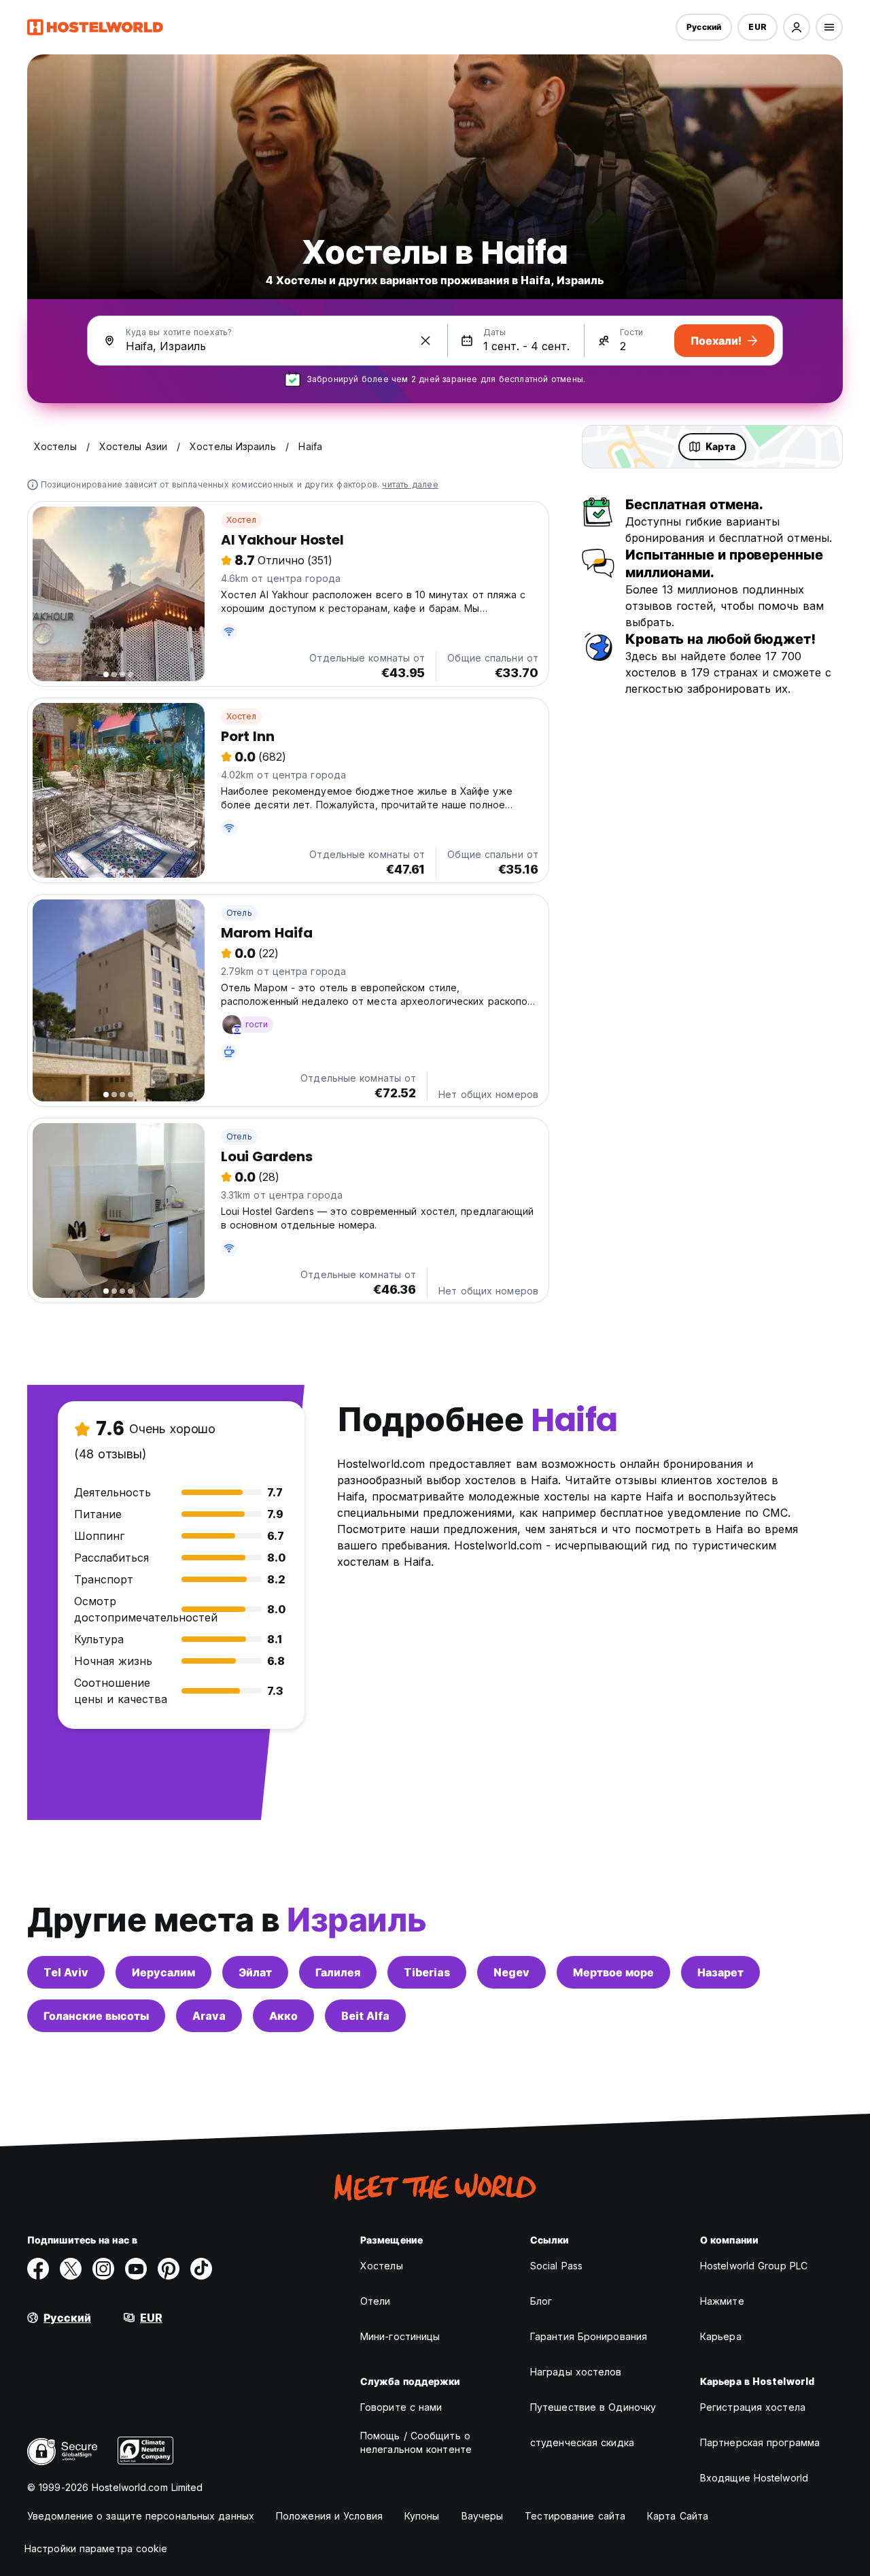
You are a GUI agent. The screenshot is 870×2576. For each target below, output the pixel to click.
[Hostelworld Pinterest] (169, 2269)
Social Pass (556, 2266)
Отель (239, 913)
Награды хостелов (576, 2372)
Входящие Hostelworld (754, 2478)
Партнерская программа (760, 2442)
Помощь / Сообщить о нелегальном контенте (416, 2442)
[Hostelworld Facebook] (38, 2269)
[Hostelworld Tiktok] (201, 2269)
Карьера (721, 2336)
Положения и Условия (329, 2516)
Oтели (376, 2301)
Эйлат (255, 1972)
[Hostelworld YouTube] (136, 2269)
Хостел (241, 520)
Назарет (720, 1972)
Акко (283, 2016)
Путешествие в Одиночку (593, 2407)
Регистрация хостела (753, 2407)
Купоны (422, 2516)
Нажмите (722, 2301)
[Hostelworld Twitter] (71, 2269)
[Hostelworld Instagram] (103, 2269)
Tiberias (427, 1972)
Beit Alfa (365, 2016)
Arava (209, 2016)
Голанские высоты (96, 2016)
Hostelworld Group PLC (754, 2266)
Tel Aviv (66, 1972)
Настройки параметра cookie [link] (96, 2548)
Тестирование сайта (575, 2516)
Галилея (338, 1972)
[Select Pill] (797, 27)
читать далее (410, 484)
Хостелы (382, 2266)
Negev (511, 1972)
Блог (541, 2301)
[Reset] (425, 341)
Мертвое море (613, 1972)
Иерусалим (163, 1972)
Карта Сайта (678, 2516)
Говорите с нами (401, 2407)
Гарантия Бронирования (589, 2336)
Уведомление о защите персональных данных (141, 2516)
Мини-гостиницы (400, 2336)
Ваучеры (483, 2516)
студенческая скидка (582, 2442)
